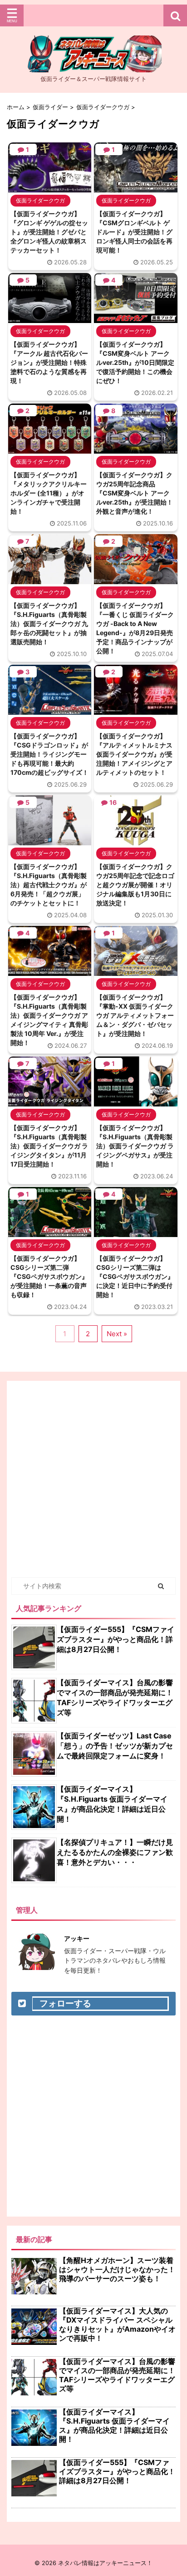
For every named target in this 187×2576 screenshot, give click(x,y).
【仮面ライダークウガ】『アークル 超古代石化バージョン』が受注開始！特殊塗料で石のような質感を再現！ (49, 362)
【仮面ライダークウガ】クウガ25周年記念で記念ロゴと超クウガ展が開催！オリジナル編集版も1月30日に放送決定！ (135, 885)
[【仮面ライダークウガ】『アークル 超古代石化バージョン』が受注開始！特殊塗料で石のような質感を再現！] (50, 318)
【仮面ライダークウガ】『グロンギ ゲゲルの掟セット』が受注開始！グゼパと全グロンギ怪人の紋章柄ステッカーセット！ (49, 232)
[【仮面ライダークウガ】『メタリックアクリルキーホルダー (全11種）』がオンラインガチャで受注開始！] (50, 449)
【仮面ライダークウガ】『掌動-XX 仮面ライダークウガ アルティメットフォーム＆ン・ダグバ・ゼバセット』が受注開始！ (135, 1015)
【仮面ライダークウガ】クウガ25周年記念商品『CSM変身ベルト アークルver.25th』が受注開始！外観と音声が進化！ (135, 493)
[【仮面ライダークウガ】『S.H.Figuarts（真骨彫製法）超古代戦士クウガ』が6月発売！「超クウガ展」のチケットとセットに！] (50, 841)
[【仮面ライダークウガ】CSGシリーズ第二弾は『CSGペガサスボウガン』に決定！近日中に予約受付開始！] (135, 1232)
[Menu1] (93, 15)
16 (113, 802)
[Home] (93, 65)
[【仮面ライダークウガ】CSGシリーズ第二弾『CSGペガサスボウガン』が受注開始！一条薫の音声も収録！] (50, 1232)
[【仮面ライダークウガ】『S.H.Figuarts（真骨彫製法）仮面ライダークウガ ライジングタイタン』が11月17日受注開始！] (50, 1102)
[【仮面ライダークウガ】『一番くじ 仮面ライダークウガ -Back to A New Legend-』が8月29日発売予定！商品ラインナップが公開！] (135, 580)
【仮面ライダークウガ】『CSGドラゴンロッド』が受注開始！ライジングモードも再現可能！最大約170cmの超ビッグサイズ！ (49, 754)
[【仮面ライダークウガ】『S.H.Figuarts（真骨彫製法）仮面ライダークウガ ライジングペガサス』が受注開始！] (135, 1102)
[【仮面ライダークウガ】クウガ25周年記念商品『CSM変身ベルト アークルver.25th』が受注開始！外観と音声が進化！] (135, 449)
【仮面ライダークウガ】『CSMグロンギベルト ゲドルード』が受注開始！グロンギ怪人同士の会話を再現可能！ (134, 232)
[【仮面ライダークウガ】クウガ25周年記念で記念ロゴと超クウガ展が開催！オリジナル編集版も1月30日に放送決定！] (135, 841)
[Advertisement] (93, 1479)
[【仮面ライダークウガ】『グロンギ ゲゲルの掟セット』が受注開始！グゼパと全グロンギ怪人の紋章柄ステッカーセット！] (50, 188)
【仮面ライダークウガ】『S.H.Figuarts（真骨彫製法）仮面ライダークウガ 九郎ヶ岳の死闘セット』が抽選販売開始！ (49, 624)
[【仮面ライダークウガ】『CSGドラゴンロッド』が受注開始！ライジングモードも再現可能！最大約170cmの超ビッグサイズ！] (50, 710)
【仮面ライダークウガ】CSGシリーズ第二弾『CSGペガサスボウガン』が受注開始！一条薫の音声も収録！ (49, 1276)
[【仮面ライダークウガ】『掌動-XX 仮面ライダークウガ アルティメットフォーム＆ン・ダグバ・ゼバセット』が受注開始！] (135, 971)
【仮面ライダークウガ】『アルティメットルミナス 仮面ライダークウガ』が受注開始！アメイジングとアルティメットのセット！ (134, 754)
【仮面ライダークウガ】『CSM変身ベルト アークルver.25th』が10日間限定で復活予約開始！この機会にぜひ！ (135, 362)
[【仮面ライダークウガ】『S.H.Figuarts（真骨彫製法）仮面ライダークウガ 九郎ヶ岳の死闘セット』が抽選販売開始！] (50, 580)
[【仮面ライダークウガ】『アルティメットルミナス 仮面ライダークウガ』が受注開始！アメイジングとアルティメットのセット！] (135, 710)
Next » (117, 1334)
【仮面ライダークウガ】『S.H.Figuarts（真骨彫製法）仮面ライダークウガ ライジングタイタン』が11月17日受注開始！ (49, 1146)
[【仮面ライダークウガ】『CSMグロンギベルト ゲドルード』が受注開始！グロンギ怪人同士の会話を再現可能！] (135, 188)
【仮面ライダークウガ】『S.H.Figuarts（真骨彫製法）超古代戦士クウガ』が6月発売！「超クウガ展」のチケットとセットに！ (49, 885)
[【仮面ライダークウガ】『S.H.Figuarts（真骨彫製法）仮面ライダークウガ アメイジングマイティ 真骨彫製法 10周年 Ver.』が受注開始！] (50, 971)
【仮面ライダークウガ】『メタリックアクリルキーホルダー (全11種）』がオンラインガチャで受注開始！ (49, 493)
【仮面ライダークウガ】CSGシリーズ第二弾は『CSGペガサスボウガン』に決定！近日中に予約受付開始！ (135, 1276)
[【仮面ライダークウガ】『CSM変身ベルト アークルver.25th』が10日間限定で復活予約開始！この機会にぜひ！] (135, 318)
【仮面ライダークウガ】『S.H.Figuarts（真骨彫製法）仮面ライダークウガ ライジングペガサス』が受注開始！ (135, 1146)
